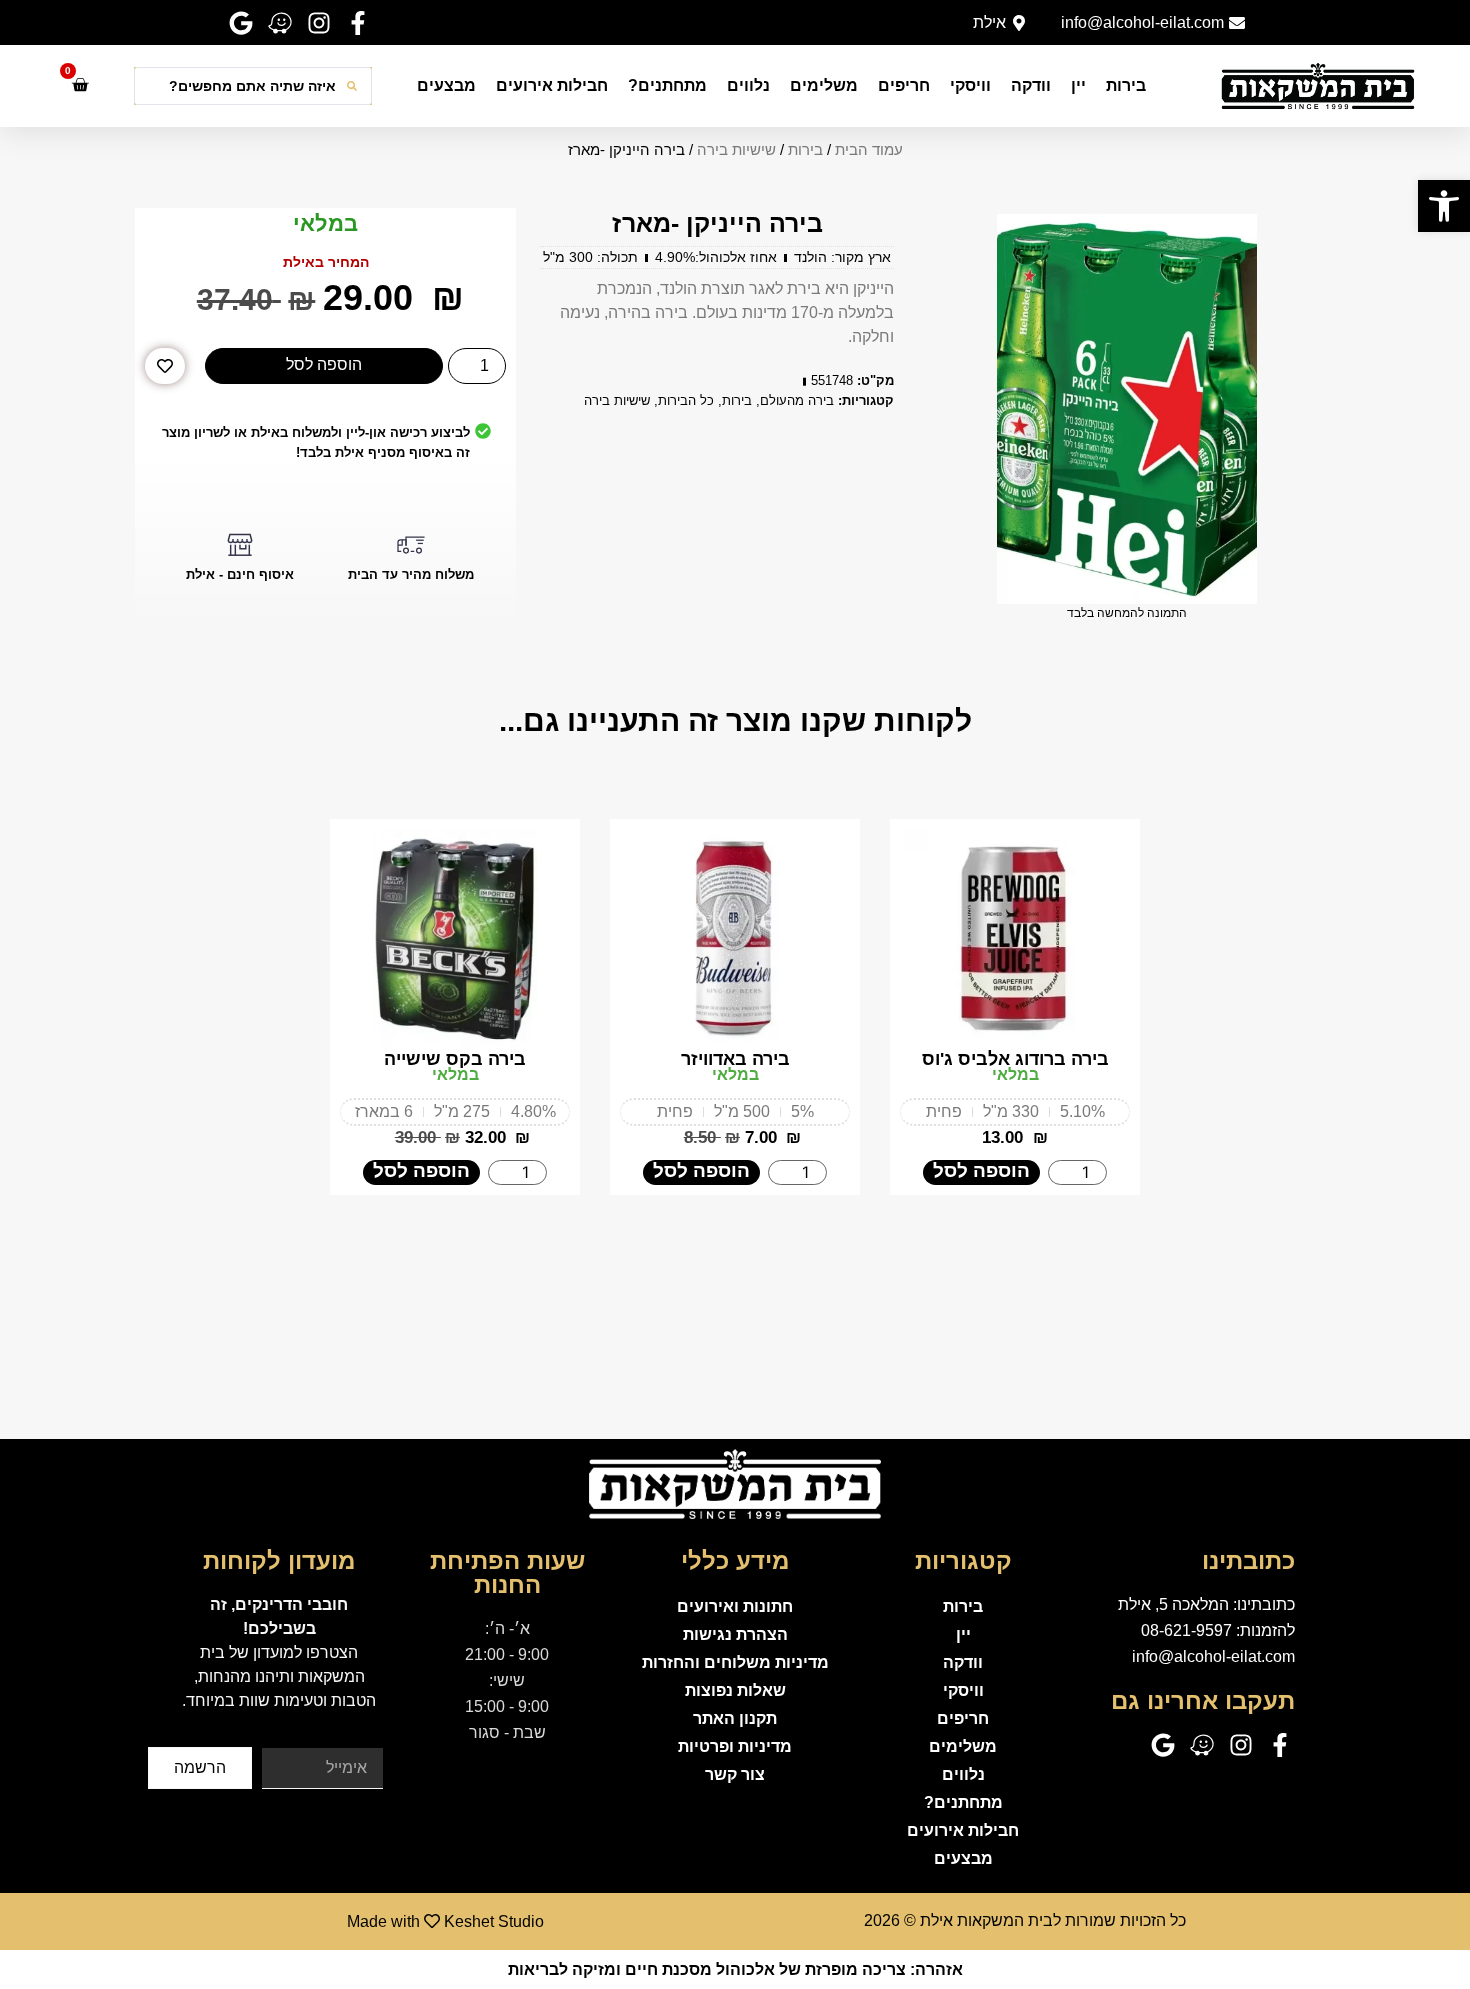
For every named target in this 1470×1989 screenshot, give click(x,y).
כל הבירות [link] (686, 400)
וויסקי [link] (970, 85)
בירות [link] (1126, 85)
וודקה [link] (1031, 85)
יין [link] (1078, 85)
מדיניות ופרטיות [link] (735, 1746)
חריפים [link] (904, 85)
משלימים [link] (824, 85)
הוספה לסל (324, 364)
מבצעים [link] (446, 85)
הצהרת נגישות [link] (735, 1634)
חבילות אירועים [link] (552, 85)
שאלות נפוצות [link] (735, 1690)
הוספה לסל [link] (981, 1170)
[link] (1444, 206)
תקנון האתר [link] (735, 1718)
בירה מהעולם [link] (797, 400)
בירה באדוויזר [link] (735, 1059)
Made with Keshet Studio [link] (445, 1921)
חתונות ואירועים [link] (735, 1606)
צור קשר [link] (735, 1774)
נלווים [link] (748, 85)
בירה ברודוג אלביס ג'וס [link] (1015, 1059)
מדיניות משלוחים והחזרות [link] (735, 1662)
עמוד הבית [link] (869, 150)
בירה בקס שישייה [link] (455, 1059)
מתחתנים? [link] (667, 85)
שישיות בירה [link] (736, 150)
